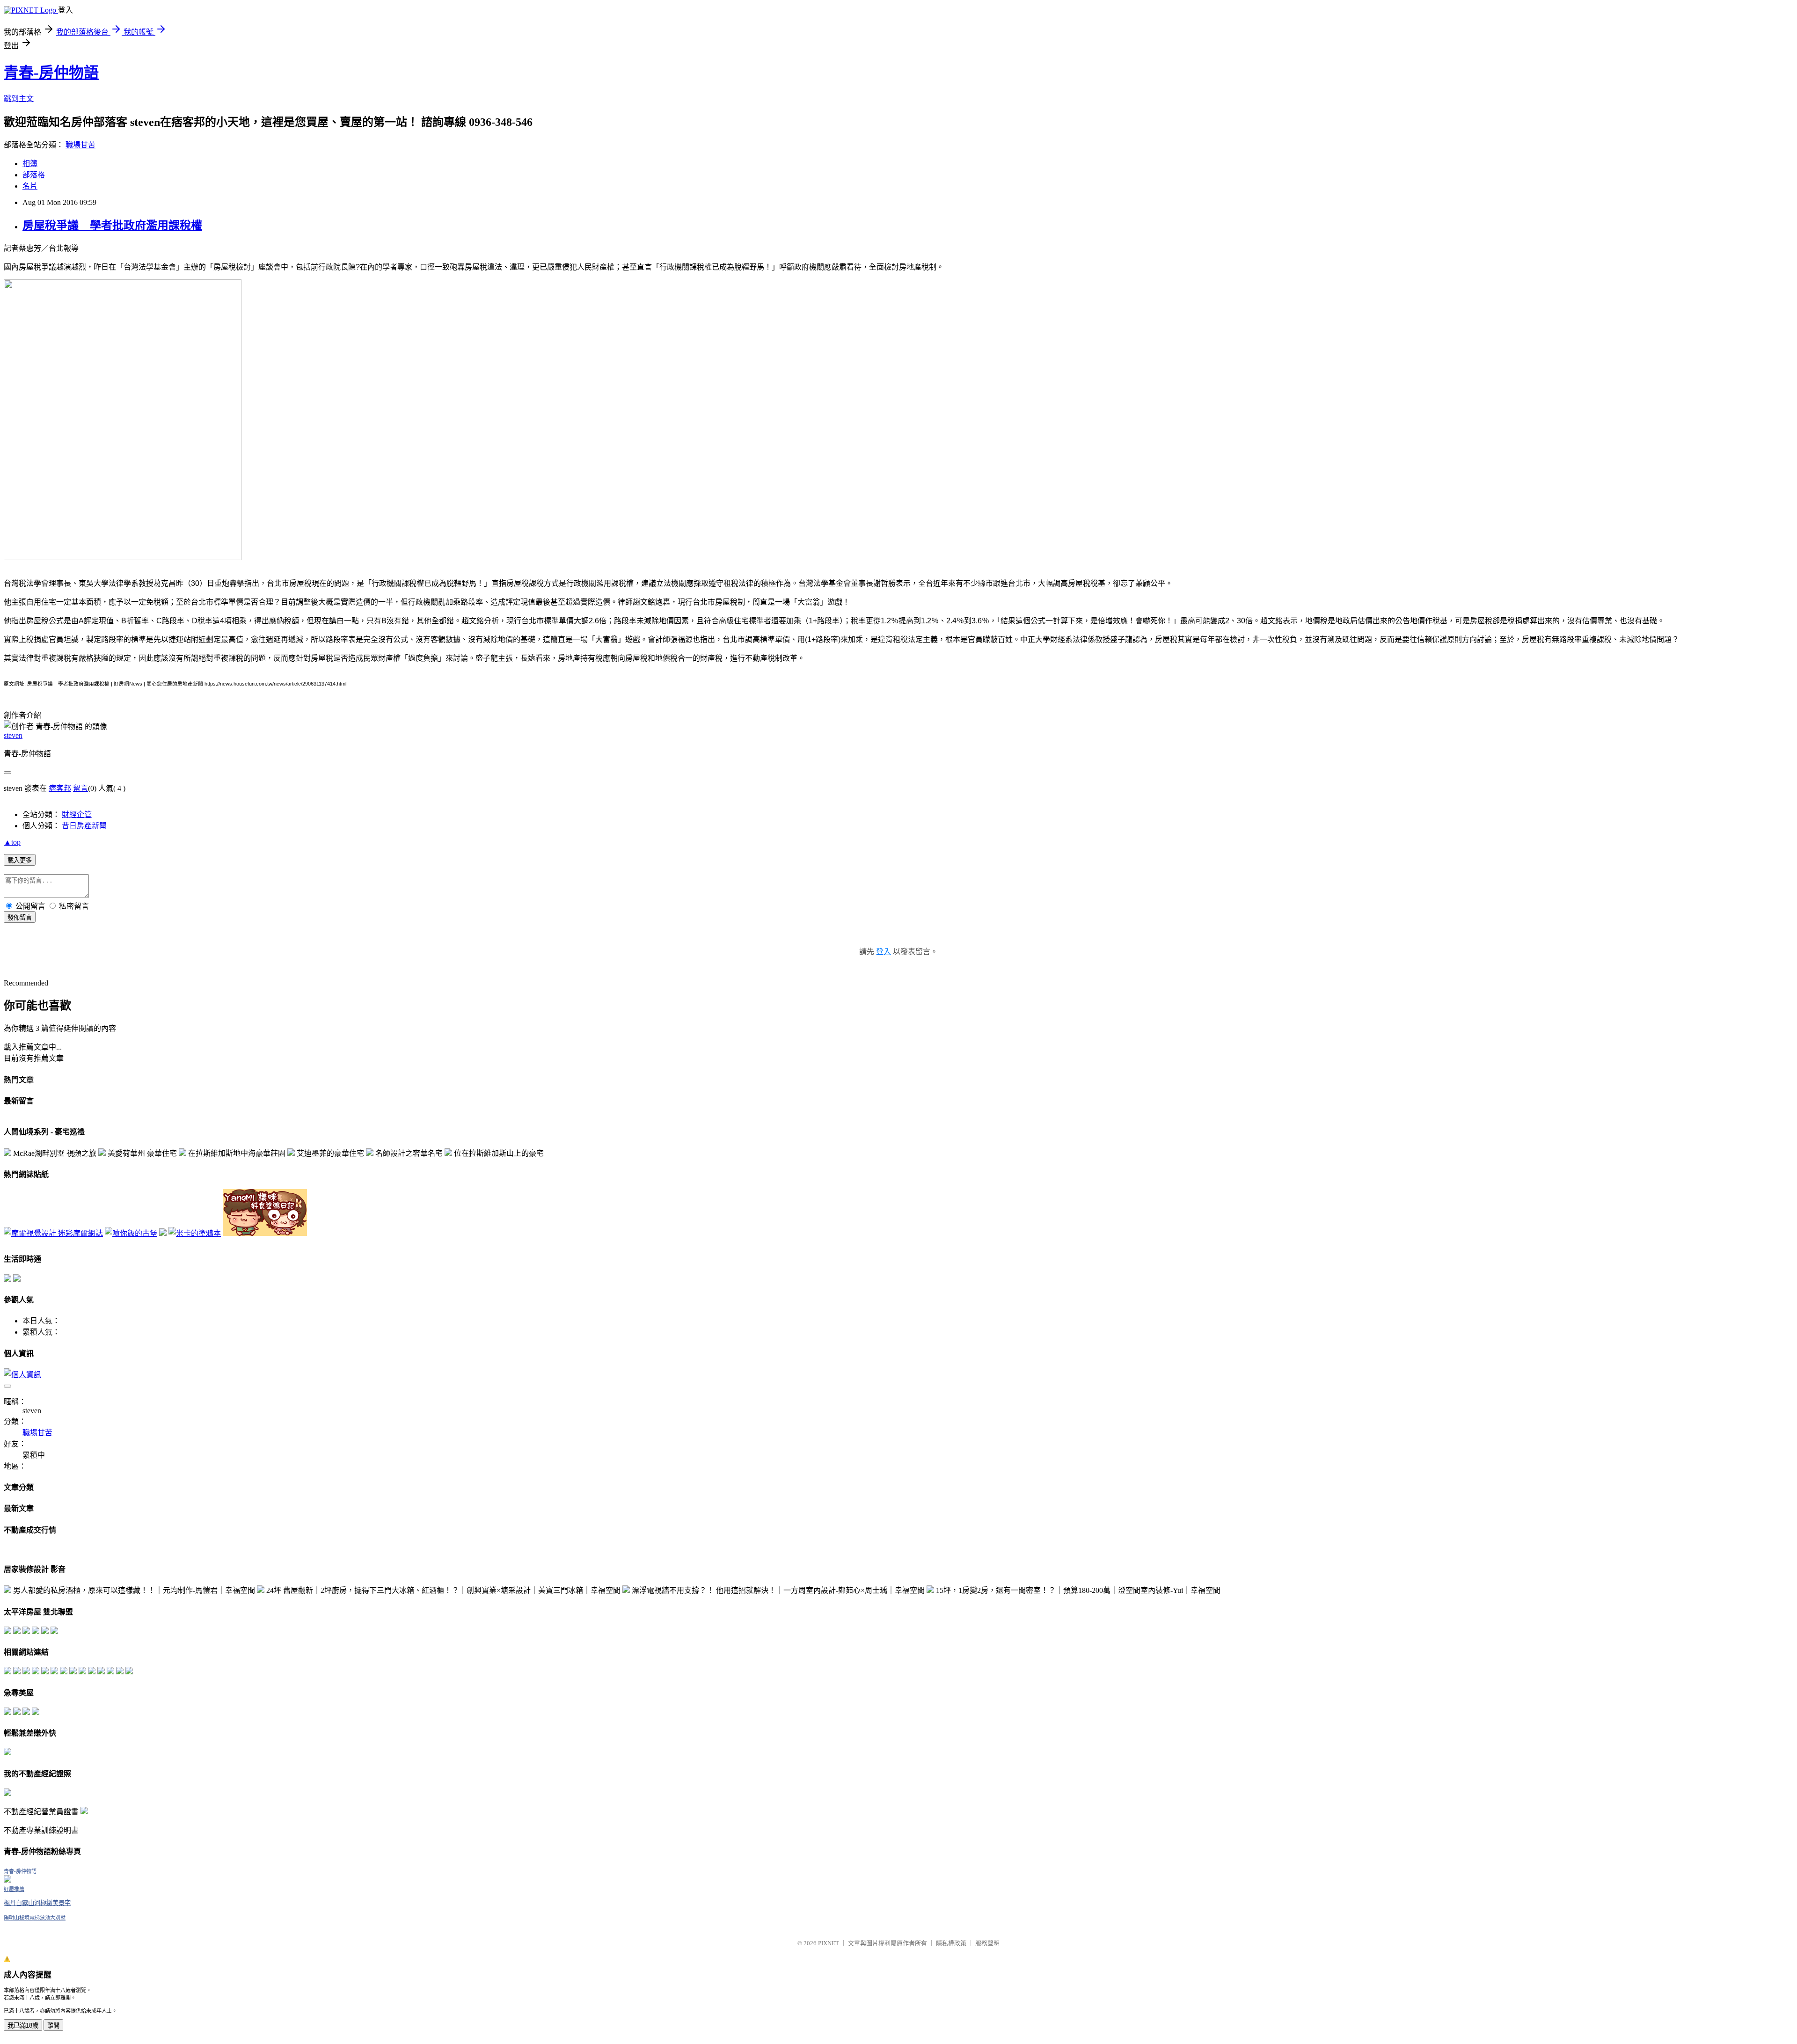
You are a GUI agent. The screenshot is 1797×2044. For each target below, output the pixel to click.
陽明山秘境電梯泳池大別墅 (35, 1918)
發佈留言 (20, 917)
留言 (80, 788)
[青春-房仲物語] (7, 1880)
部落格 (34, 175)
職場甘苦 (80, 145)
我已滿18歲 (23, 2026)
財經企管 (77, 814)
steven (13, 735)
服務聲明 (987, 1943)
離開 (53, 2026)
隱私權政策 (951, 1943)
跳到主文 (19, 99)
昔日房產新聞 (84, 826)
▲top (12, 842)
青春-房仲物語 (51, 73)
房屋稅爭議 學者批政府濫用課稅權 (112, 226)
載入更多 (20, 860)
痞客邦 (60, 788)
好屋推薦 (14, 1889)
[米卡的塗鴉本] (195, 1233)
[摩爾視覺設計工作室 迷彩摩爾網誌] (53, 1233)
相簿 (30, 164)
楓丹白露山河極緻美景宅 (37, 1903)
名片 (30, 186)
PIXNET (829, 1943)
